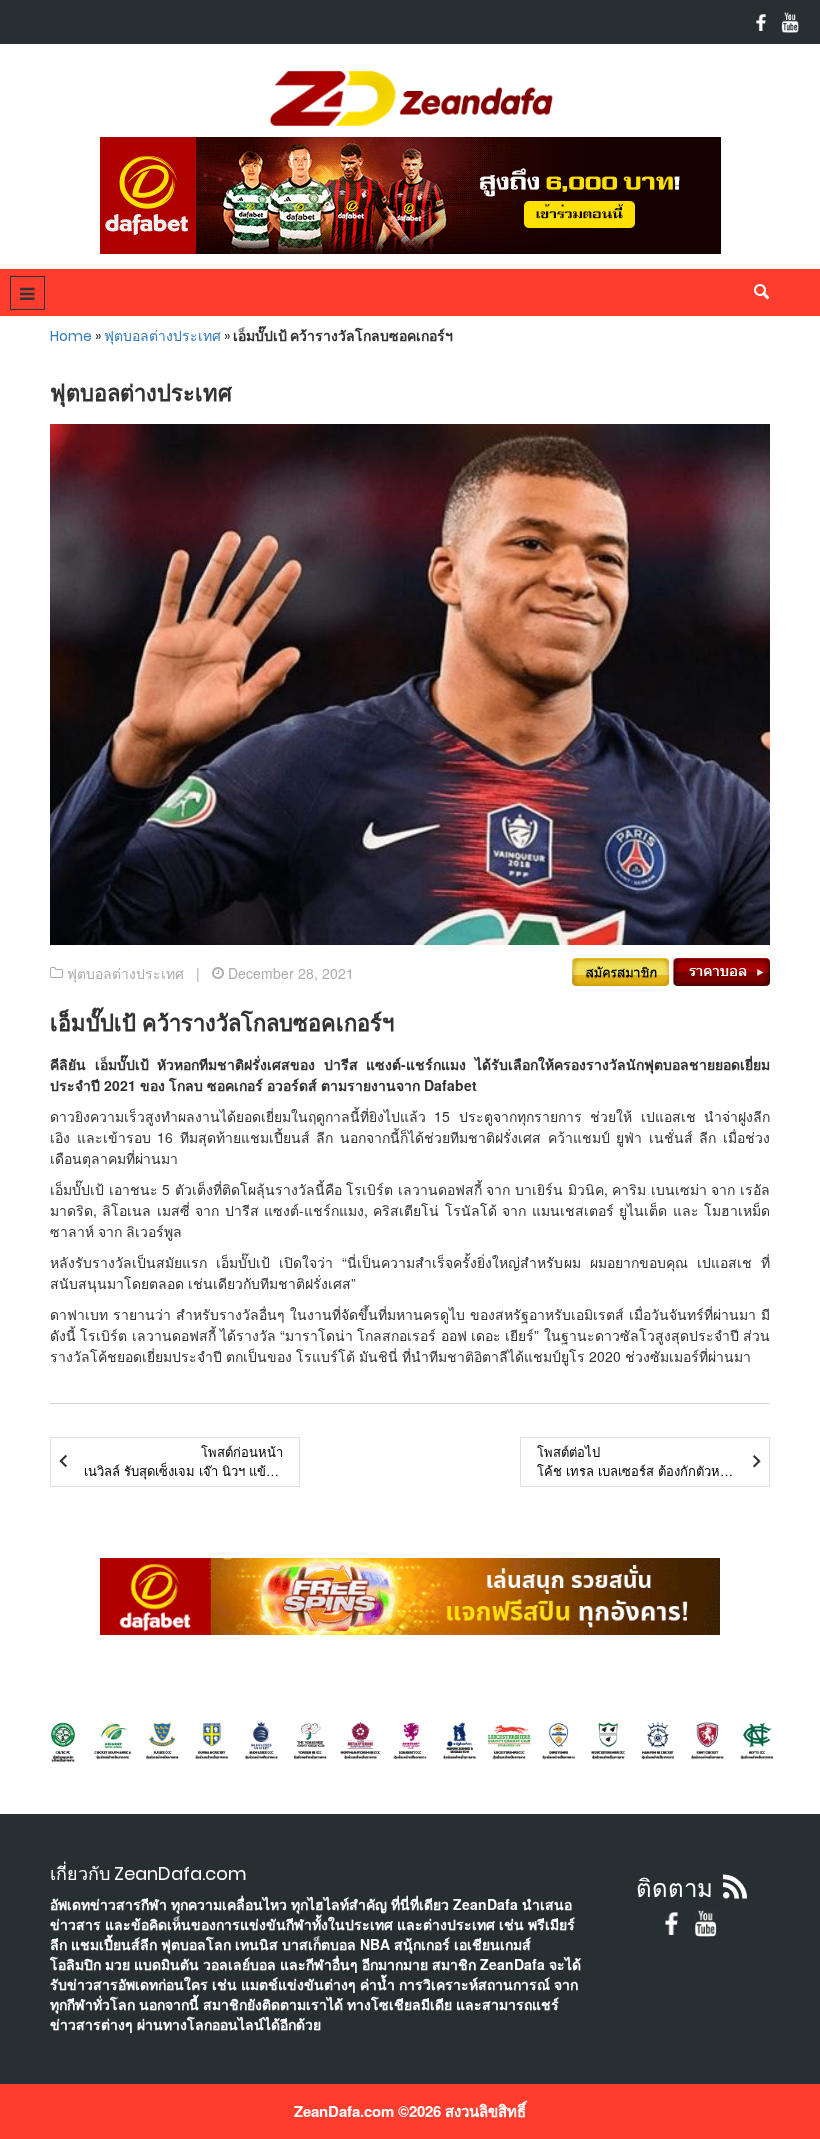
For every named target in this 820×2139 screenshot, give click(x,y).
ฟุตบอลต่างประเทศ (162, 336)
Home (71, 336)
